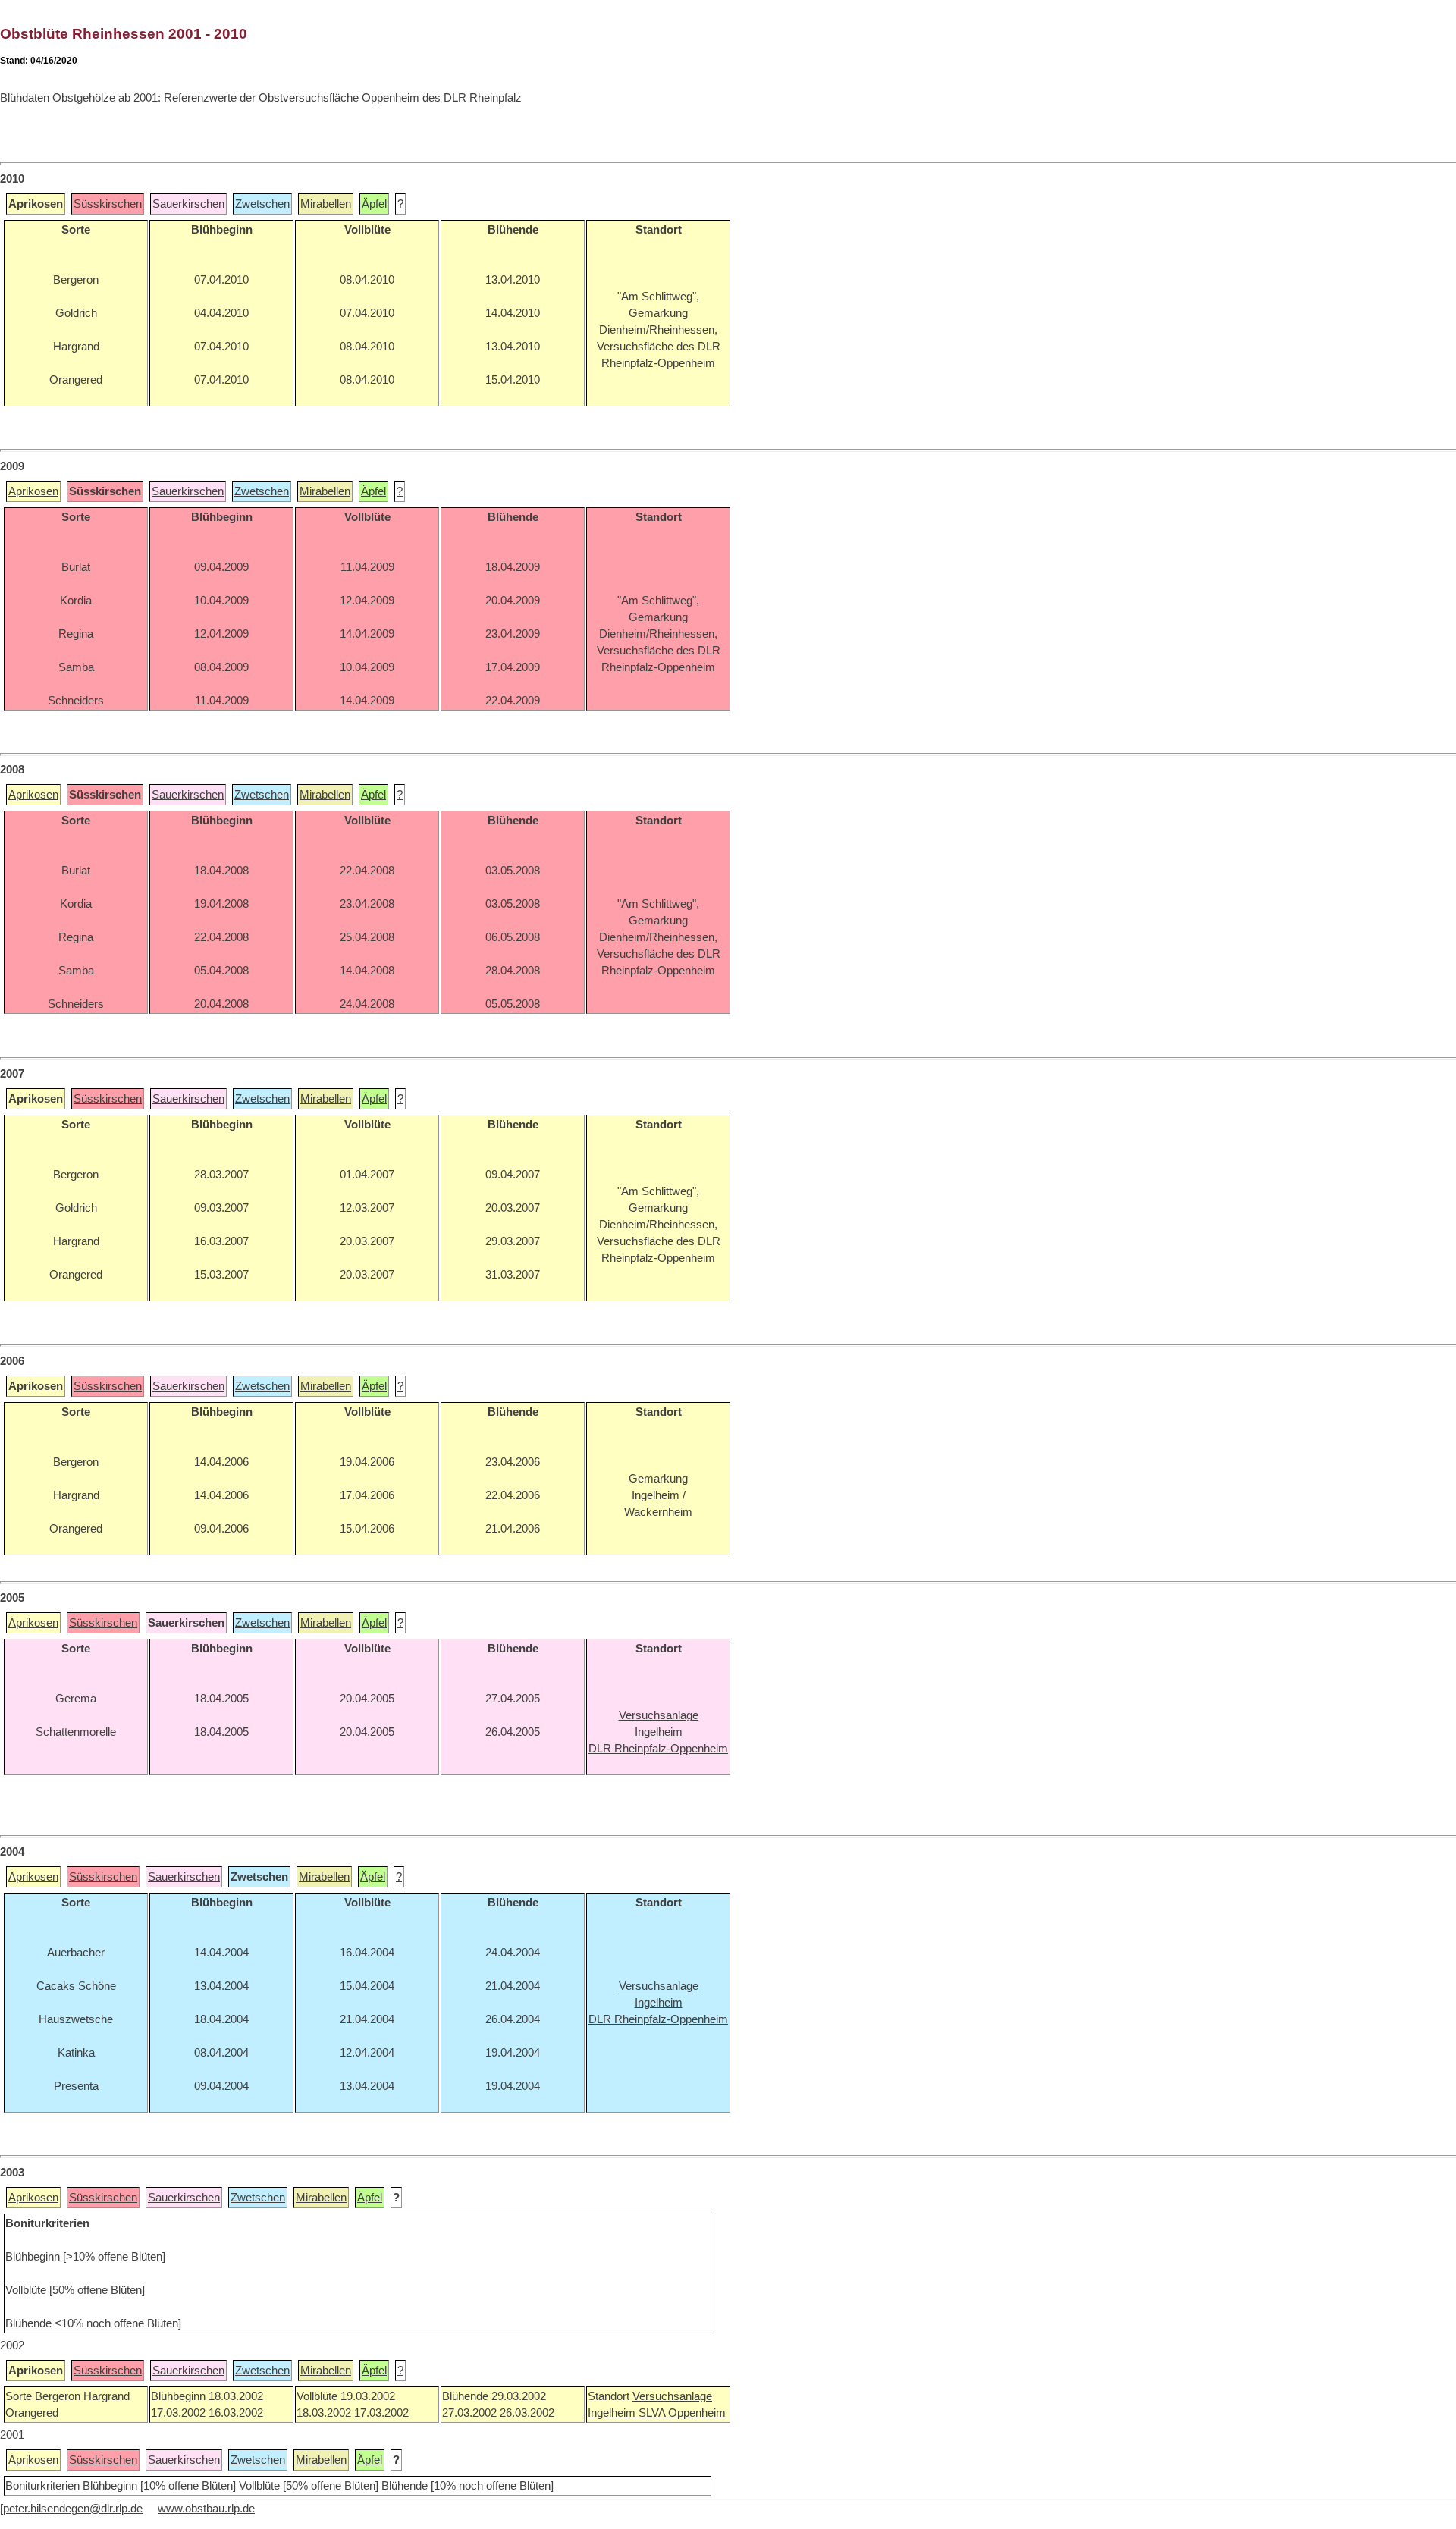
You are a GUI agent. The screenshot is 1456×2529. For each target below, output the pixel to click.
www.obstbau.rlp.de (206, 2509)
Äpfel (374, 204)
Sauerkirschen (188, 204)
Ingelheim (613, 2413)
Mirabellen (326, 204)
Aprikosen (33, 491)
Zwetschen (262, 204)
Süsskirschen (108, 204)
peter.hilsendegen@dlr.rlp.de (73, 2509)
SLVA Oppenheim (682, 2413)
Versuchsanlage (672, 2396)
